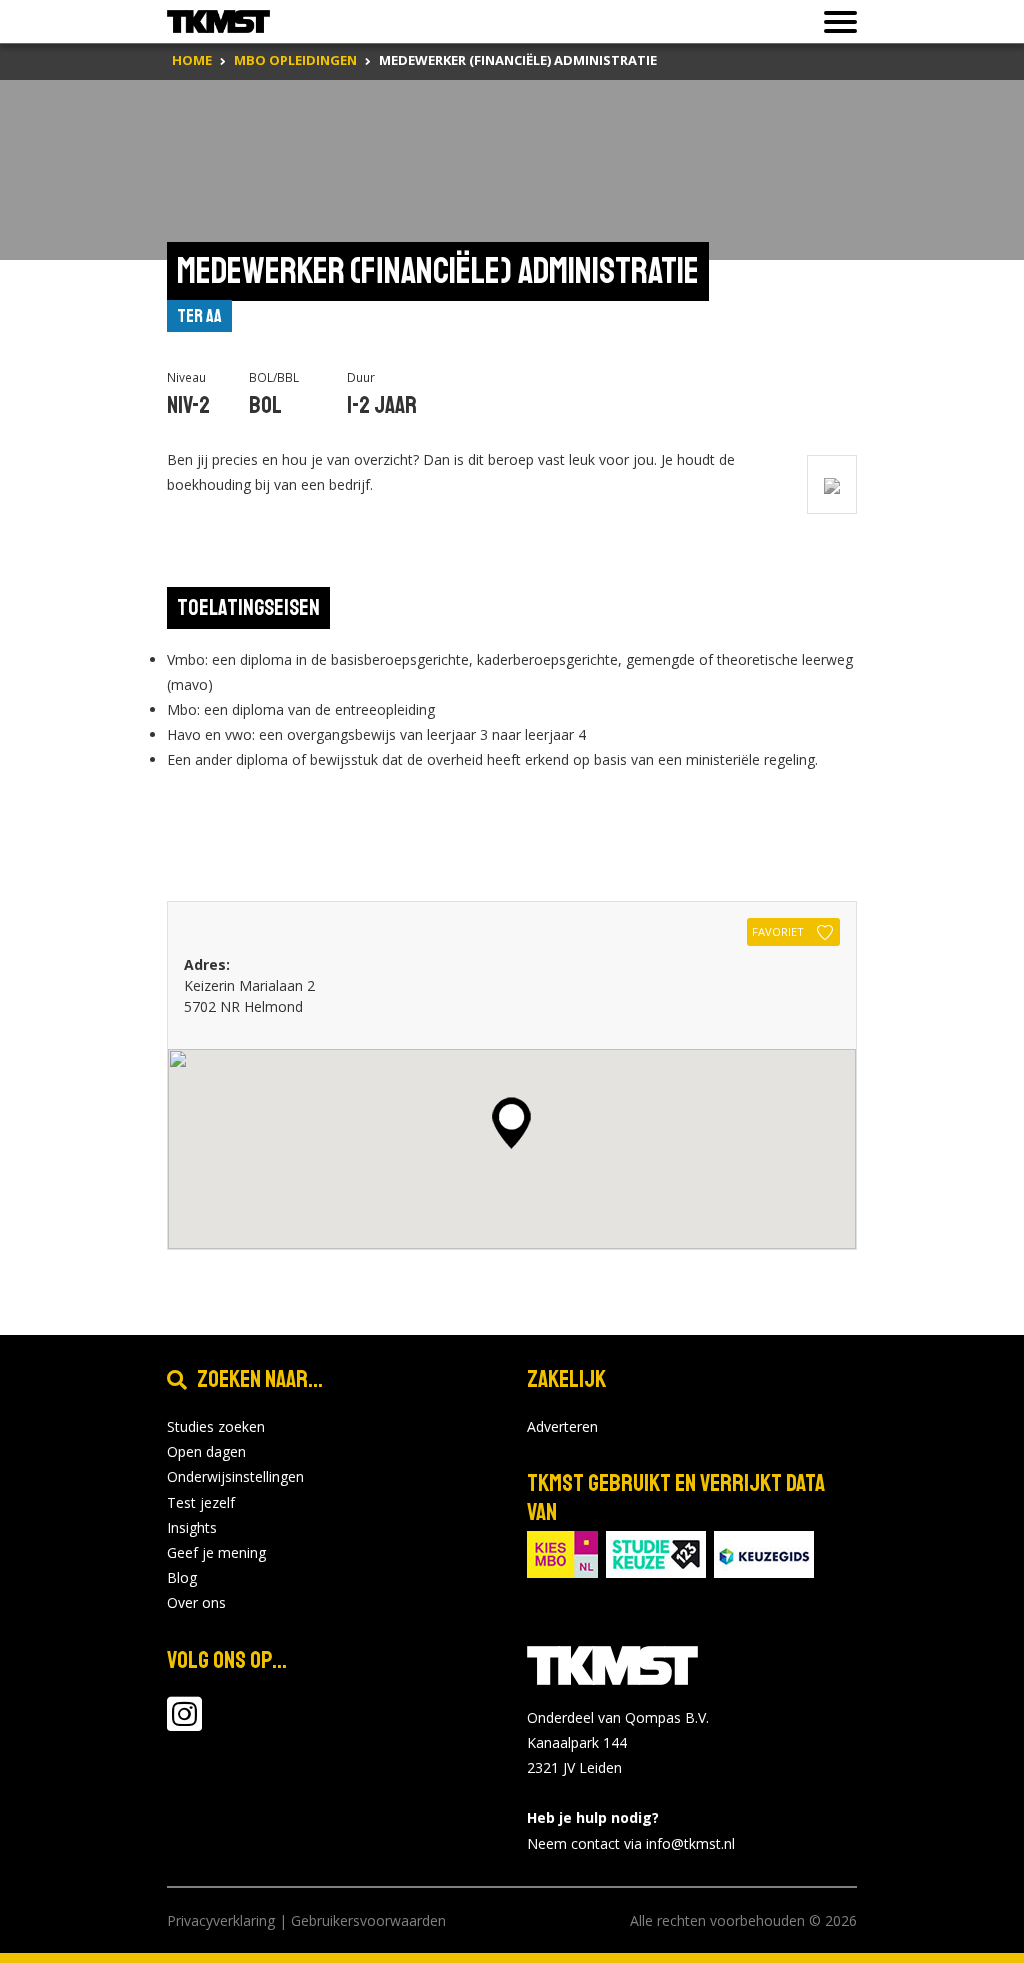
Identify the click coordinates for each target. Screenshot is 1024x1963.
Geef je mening (216, 1552)
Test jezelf (201, 1502)
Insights (192, 1527)
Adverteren (562, 1426)
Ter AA (199, 316)
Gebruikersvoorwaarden (368, 1920)
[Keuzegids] (764, 1552)
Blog (182, 1577)
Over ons (196, 1602)
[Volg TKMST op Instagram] (184, 1723)
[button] (511, 1123)
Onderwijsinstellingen (235, 1476)
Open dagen (206, 1451)
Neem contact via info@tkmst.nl (631, 1843)
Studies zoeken (216, 1426)
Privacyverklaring (221, 1920)
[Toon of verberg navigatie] (834, 22)
